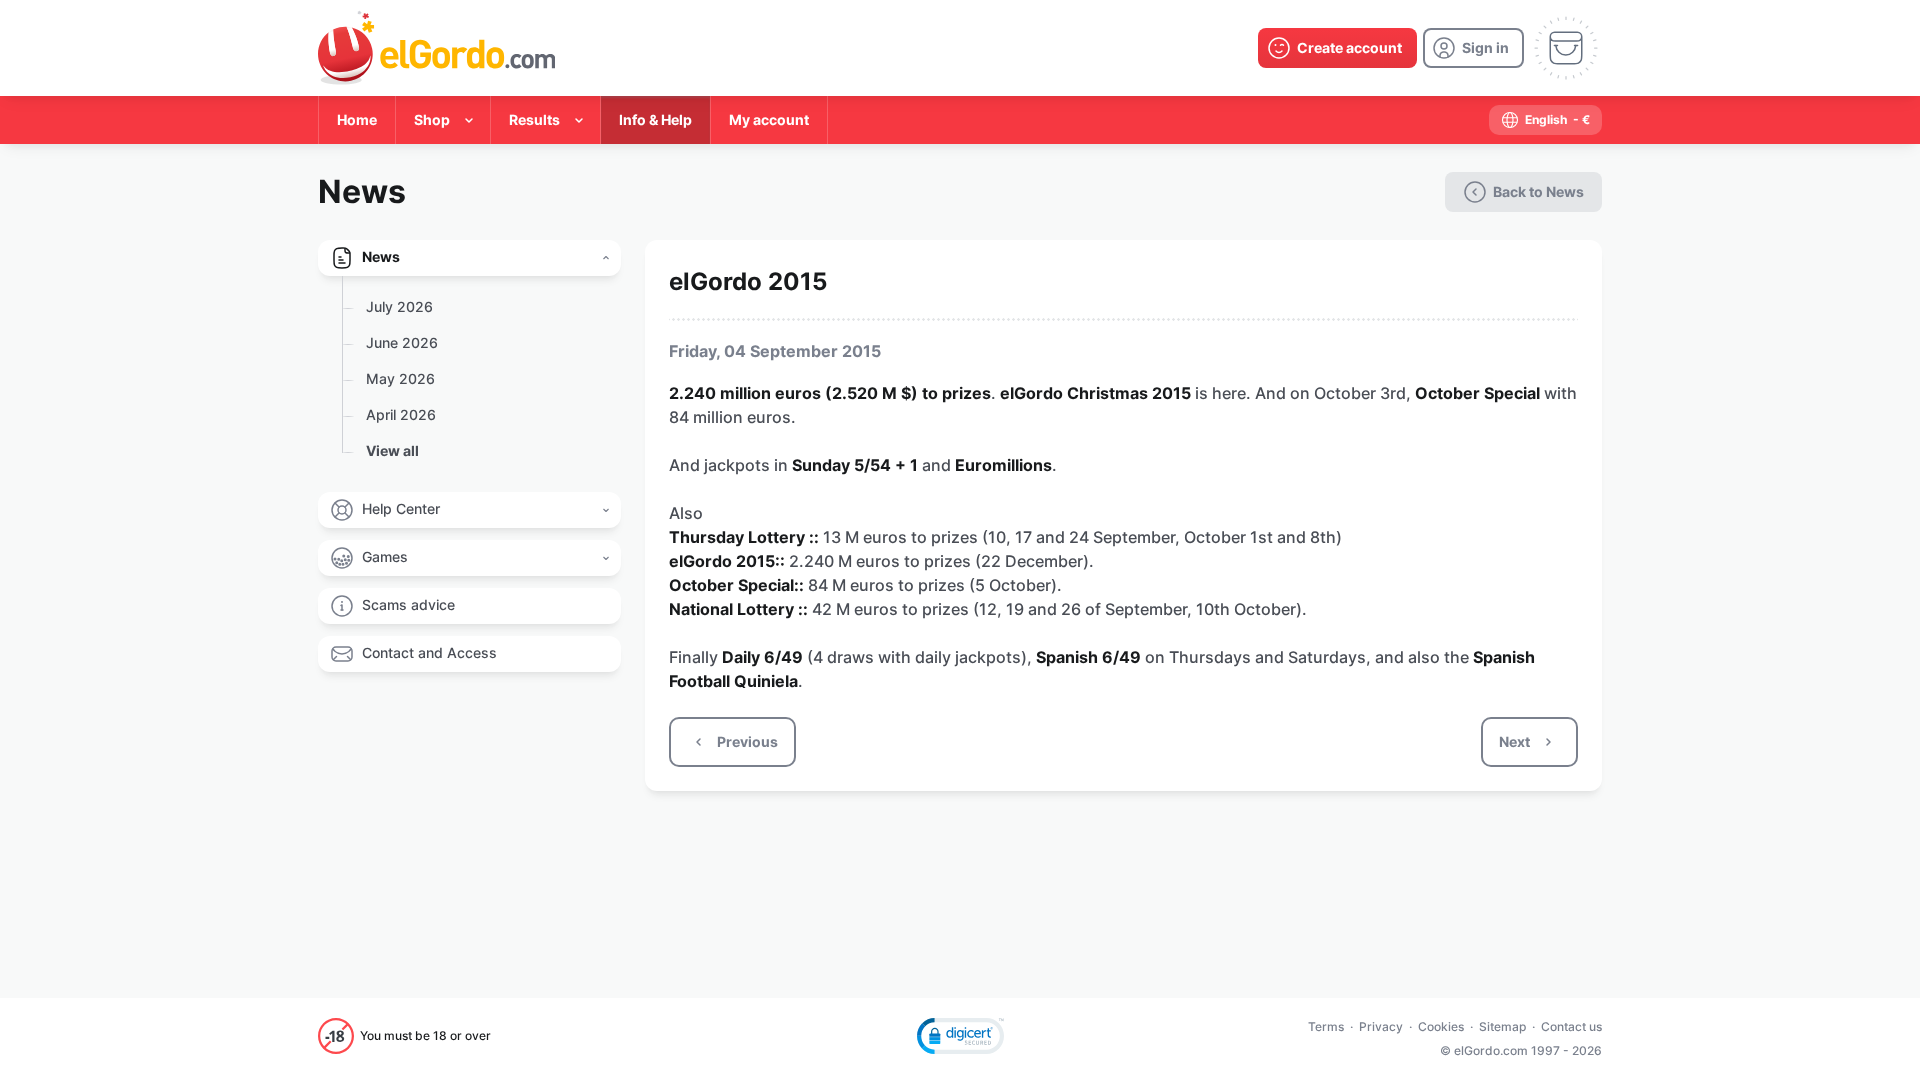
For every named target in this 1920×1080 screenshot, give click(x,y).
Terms (1326, 1026)
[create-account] (1337, 48)
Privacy (1381, 1026)
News (381, 256)
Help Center (401, 508)
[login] (1473, 48)
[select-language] (1545, 120)
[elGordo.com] (436, 48)
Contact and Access (429, 652)
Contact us (1571, 1026)
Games (385, 556)
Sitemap (1502, 1026)
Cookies (1441, 1026)
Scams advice (408, 604)
